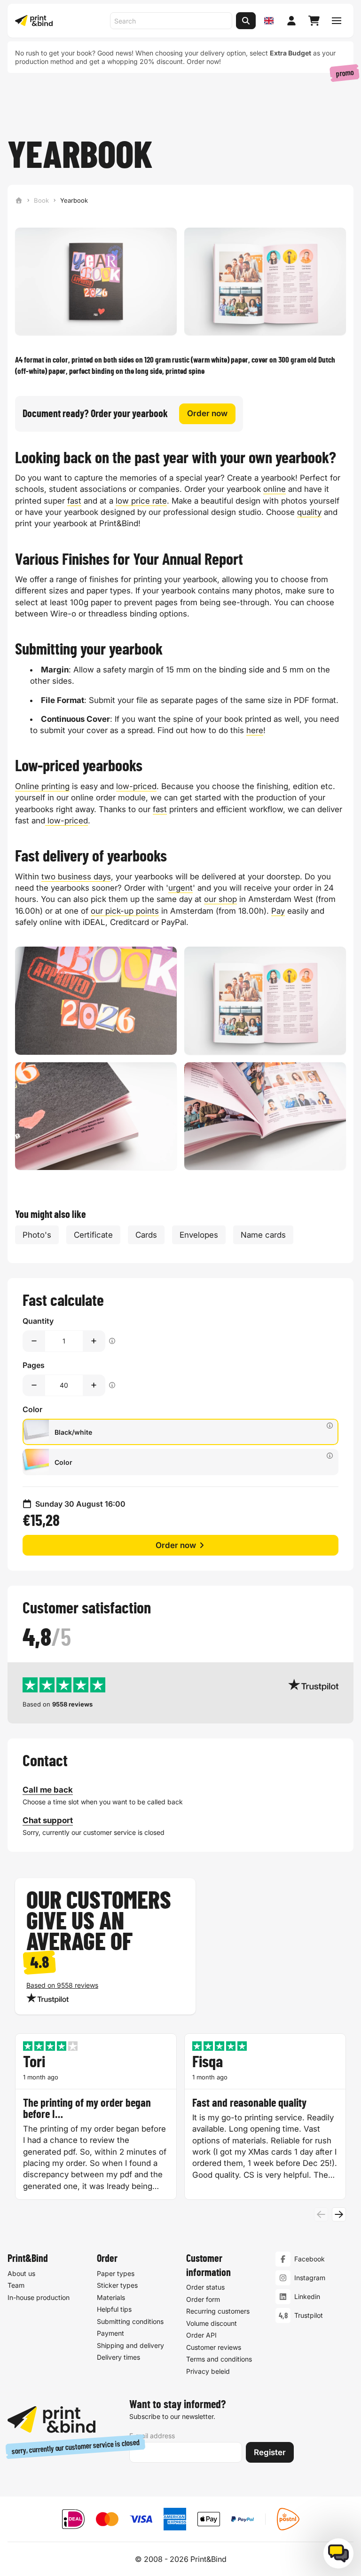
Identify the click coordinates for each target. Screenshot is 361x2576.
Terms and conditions (219, 2359)
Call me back (48, 1790)
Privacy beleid (208, 2371)
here (255, 730)
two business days (76, 877)
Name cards (263, 1235)
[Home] (19, 200)
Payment (110, 2333)
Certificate (93, 1235)
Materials (111, 2297)
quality (309, 512)
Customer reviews (214, 2347)
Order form (203, 2299)
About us (21, 2273)
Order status (205, 2287)
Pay (278, 911)
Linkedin (307, 2296)
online (275, 489)
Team (16, 2285)
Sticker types (117, 2285)
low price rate (141, 501)
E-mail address (152, 2436)
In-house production (39, 2297)
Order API (201, 2335)
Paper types (116, 2273)
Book (41, 200)
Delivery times (118, 2357)
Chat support (48, 1820)
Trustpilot (309, 2315)
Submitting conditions (130, 2321)
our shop (220, 899)
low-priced (136, 786)
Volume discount (212, 2323)
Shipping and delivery (130, 2345)
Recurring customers (218, 2311)
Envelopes (199, 1235)
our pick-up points (125, 911)
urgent (180, 888)
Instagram (310, 2278)
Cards (146, 1235)
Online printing (42, 786)
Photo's (37, 1235)
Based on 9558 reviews (62, 1985)
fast (74, 501)
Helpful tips (114, 2309)
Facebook (310, 2259)
